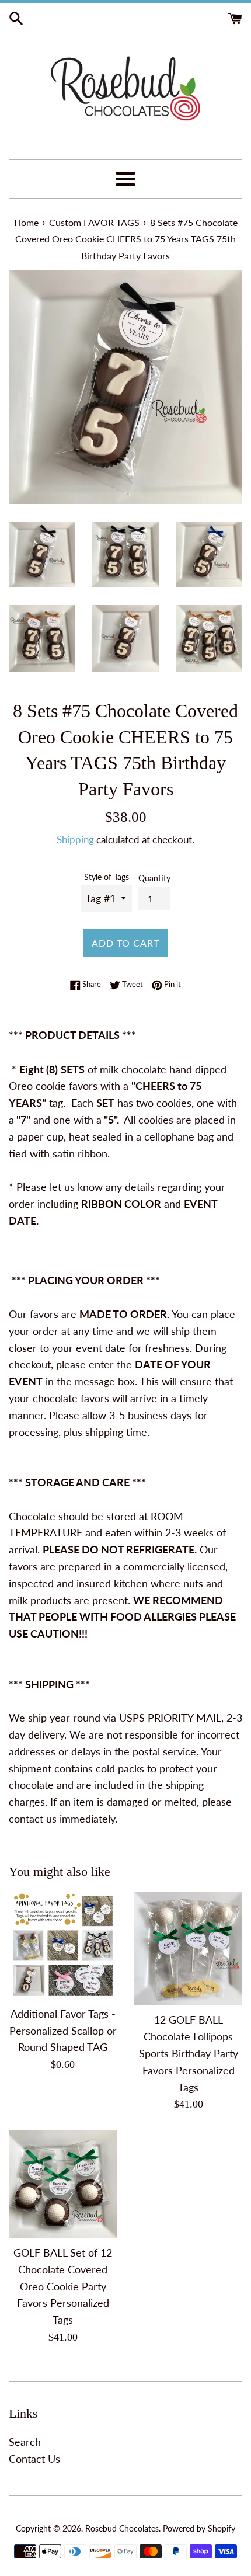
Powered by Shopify (199, 2528)
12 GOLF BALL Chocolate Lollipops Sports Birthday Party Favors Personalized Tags (189, 2053)
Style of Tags (107, 877)
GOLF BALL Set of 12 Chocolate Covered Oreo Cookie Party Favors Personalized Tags (63, 2286)
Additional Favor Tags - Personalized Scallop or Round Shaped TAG (63, 2031)
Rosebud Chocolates (122, 2528)
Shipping (75, 839)
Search (25, 2442)
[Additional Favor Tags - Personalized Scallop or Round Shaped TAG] (63, 1946)
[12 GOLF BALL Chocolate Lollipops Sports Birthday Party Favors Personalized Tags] (188, 1948)
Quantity (154, 878)
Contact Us (34, 2459)
